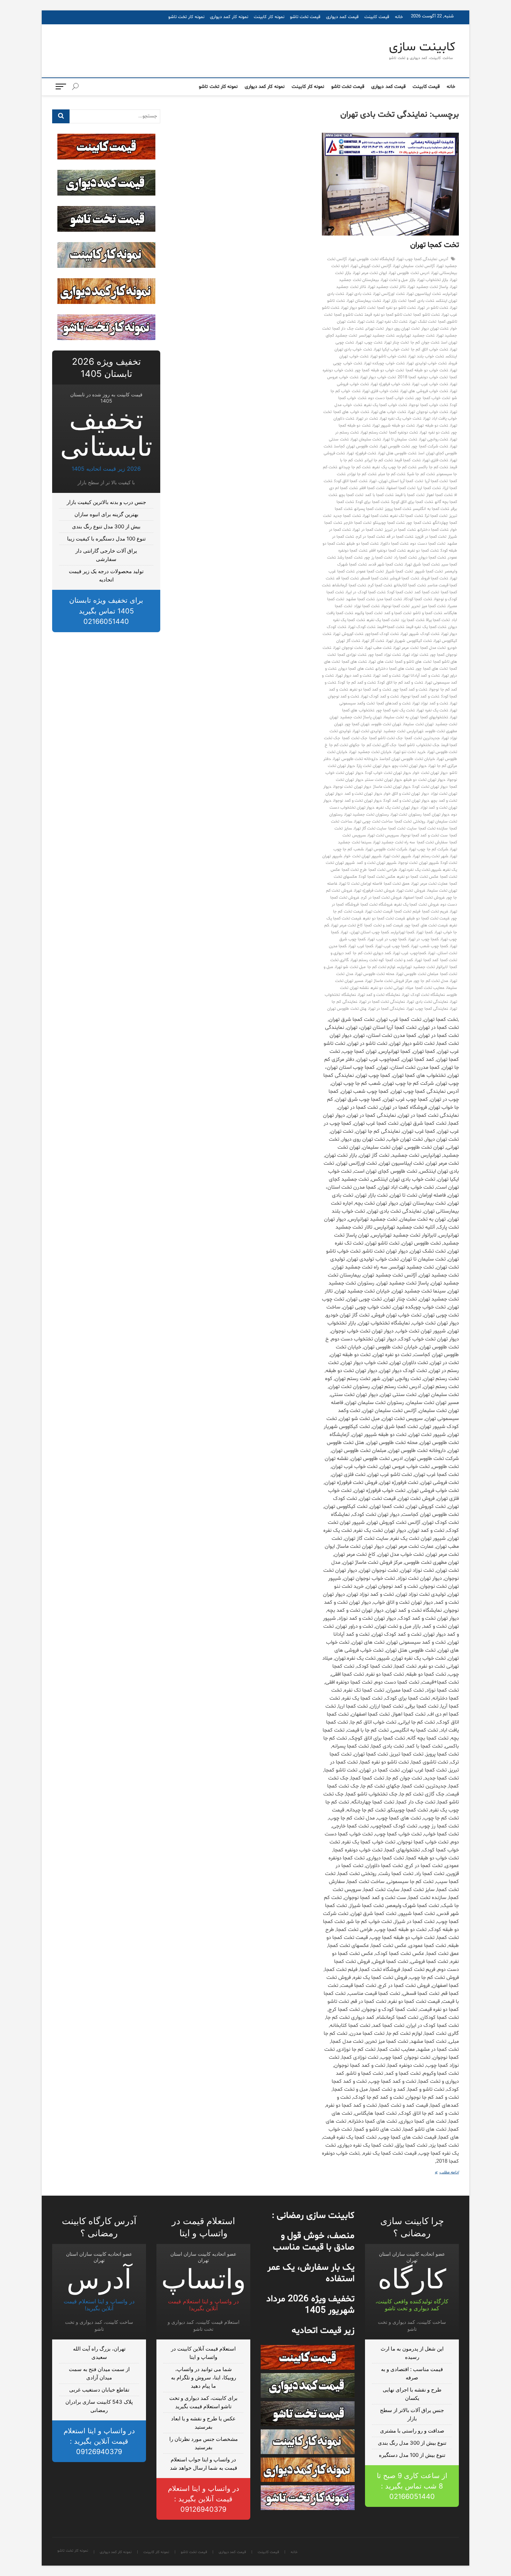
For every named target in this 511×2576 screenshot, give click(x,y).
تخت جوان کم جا (425, 342)
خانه (399, 17)
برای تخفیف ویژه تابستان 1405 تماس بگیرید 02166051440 (106, 611)
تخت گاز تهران (373, 641)
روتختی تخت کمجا (410, 821)
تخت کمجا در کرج (370, 537)
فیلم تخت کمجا (407, 911)
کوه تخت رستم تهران (367, 960)
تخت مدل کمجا (433, 648)
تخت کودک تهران (362, 627)
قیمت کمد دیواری (342, 17)
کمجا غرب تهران (361, 946)
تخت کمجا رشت (350, 558)
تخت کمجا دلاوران (394, 544)
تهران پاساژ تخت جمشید (361, 717)
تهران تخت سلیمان (418, 724)
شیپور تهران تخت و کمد (376, 863)
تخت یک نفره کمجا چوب (396, 710)
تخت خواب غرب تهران (430, 384)
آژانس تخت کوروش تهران (371, 266)
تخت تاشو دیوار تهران (358, 308)
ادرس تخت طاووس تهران (409, 273)
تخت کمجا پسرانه (369, 509)
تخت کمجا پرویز (398, 509)
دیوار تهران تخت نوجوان (352, 787)
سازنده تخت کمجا (433, 828)
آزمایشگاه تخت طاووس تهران (371, 259)
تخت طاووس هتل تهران (397, 453)
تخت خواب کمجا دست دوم (391, 398)
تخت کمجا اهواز (439, 495)
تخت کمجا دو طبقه (363, 544)
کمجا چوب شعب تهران (429, 946)
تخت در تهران (367, 419)
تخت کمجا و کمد (398, 613)
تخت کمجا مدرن (389, 599)
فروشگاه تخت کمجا (376, 905)
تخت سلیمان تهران (366, 439)
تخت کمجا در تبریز (400, 530)
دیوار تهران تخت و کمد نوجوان (357, 801)
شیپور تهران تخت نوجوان (418, 863)
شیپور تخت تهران (397, 856)
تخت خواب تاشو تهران (388, 356)
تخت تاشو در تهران (433, 308)
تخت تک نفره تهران (392, 322)
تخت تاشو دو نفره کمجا (397, 308)
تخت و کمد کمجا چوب (410, 690)
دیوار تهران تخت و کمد (363, 794)
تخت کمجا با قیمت (410, 495)
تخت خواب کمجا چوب (433, 398)
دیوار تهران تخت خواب (430, 773)
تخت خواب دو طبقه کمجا (427, 370)
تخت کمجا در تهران (368, 530)
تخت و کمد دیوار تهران (354, 676)
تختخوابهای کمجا (434, 717)
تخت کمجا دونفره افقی (388, 551)
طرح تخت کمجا (354, 870)
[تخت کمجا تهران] (391, 184)
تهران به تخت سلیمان (401, 717)
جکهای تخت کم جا (345, 745)
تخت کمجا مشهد (360, 599)
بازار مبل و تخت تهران (398, 280)
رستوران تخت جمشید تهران (367, 815)
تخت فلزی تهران (435, 460)
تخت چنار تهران (396, 342)
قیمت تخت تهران (379, 911)
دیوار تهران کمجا (436, 815)
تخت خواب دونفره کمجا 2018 (423, 377)
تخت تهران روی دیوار (403, 329)
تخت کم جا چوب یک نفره (394, 467)
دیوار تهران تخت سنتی (384, 780)
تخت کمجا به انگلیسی (431, 509)
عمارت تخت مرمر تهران (429, 884)
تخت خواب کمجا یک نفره (386, 405)
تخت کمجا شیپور (429, 571)
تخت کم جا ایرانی (379, 460)
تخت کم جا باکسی (433, 467)
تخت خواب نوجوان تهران (428, 412)
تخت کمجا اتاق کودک (351, 481)
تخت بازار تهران (395, 301)
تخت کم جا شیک (421, 474)
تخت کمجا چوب (419, 523)
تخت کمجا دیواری (432, 558)
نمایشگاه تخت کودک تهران (423, 995)
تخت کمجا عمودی (370, 571)
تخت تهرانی (375, 329)
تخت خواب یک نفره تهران (401, 419)
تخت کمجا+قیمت (391, 627)
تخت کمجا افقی (372, 488)
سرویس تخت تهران (383, 835)
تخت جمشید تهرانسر (377, 336)
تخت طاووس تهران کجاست (356, 446)
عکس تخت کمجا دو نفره (418, 877)
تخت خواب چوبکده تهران (384, 363)
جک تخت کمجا (355, 738)
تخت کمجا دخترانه (433, 530)
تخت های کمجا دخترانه (395, 669)
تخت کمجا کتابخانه (410, 585)
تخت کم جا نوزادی (362, 474)
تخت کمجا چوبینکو (389, 523)
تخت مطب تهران (378, 648)
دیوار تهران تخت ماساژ (392, 787)
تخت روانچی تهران (433, 439)
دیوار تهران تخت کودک (430, 787)
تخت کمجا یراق (438, 620)
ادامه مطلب (445, 2173)
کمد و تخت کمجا (399, 960)
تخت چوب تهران (369, 342)
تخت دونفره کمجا (403, 432)
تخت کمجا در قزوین (431, 537)
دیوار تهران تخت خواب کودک (388, 773)
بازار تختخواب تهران (433, 280)
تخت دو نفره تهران (435, 432)
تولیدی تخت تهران (367, 731)
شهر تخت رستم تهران (430, 856)
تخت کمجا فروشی (404, 578)
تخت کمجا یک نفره (383, 620)
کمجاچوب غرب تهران (409, 953)
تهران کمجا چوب (357, 724)
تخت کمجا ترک (436, 516)
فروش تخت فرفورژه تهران (374, 891)
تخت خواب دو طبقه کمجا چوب (379, 370)
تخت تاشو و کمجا (349, 315)
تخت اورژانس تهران (389, 294)
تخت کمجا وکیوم (368, 613)
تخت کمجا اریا (429, 488)
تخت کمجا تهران (435, 245)
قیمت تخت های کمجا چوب (426, 925)
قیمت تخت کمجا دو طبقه (428, 918)
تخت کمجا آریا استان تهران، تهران (396, 481)
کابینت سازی (422, 48)
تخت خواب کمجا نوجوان (428, 405)
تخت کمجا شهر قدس (386, 564)
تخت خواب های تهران (389, 412)
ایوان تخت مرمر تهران (370, 273)
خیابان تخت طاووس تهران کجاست (407, 759)
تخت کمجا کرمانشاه (349, 585)
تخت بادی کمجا (421, 301)
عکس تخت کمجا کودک (377, 877)
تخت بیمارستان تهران (364, 301)
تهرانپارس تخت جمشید (403, 731)
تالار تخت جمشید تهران (387, 287)
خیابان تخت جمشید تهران (370, 752)
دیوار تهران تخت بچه (409, 766)
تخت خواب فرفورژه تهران (391, 384)
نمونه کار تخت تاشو (186, 17)
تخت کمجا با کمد (379, 495)
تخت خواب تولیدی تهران (427, 363)
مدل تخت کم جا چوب (431, 981)
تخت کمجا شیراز (399, 571)
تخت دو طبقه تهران (432, 426)
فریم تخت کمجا (435, 911)
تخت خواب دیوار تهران (378, 377)
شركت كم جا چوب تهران (428, 849)
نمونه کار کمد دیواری (229, 17)
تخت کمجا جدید (347, 516)
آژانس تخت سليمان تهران (414, 266)
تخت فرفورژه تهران (361, 453)
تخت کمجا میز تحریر (428, 606)
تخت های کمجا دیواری (356, 669)
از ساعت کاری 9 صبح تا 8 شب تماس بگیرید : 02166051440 (412, 2486)
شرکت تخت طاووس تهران (386, 849)
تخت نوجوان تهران (348, 648)
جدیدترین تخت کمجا (422, 738)
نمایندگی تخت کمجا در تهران (382, 1002)
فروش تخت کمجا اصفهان (424, 898)
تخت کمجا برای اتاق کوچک (412, 502)
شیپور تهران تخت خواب (363, 856)
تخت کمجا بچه (351, 495)
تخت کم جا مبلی (392, 474)
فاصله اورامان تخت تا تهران (360, 884)
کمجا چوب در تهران (423, 939)
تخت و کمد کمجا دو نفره (370, 690)
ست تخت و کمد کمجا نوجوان (424, 835)
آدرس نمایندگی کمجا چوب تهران (422, 259)
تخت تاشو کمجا (426, 315)
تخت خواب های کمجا (351, 412)
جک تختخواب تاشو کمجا (419, 745)
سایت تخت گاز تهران (370, 828)
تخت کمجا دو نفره (423, 551)
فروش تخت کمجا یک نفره (416, 905)
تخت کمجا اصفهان (401, 488)
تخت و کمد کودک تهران (380, 696)
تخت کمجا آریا (436, 481)
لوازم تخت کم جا (382, 967)
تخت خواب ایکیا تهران (392, 349)
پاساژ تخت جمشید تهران (428, 287)
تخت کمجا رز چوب (378, 558)
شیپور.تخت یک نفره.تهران (420, 870)
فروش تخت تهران (411, 891)
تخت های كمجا (354, 662)
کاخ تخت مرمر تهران (347, 925)
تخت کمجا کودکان (418, 599)
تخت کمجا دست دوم (428, 544)
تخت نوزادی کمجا (352, 655)
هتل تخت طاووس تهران (347, 1009)
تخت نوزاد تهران (415, 655)
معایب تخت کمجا (430, 988)
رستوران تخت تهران (406, 815)
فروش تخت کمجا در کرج (381, 898)
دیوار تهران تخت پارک (374, 766)
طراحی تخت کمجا (383, 870)
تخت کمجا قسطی (374, 578)
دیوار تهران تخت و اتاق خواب (406, 794)
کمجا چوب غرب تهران (392, 946)
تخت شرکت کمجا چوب (430, 446)
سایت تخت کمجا (402, 828)
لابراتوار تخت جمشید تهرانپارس (422, 967)
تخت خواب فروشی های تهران (424, 391)
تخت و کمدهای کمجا (394, 703)
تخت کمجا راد (405, 558)
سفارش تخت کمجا (432, 842)
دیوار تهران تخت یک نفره (397, 808)
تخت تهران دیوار (435, 329)
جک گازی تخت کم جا (379, 745)
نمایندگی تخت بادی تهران (427, 1002)
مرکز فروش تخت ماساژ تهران (388, 981)
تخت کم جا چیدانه (355, 467)
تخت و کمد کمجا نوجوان (420, 696)
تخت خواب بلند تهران (426, 356)
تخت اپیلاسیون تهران (424, 294)
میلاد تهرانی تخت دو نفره (392, 988)
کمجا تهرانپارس (403, 932)
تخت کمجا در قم (400, 537)
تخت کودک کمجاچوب (382, 634)
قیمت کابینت (377, 17)
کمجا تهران (424, 932)
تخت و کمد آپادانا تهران (421, 676)
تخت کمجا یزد (412, 620)
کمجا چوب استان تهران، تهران (365, 932)
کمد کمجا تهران (426, 960)
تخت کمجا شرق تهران (422, 564)
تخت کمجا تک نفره (407, 516)
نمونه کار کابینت (269, 17)
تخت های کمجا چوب (432, 669)
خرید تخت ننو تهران (409, 752)
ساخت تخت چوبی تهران (374, 821)
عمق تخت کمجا (397, 884)
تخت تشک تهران (423, 322)
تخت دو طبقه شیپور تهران (394, 426)
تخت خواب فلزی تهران (380, 391)
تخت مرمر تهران (406, 648)
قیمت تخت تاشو (305, 17)
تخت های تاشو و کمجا (413, 662)
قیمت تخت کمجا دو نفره (384, 918)
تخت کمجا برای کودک (372, 502)
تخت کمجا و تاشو (428, 613)
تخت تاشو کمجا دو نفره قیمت (388, 315)
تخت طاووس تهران (395, 446)
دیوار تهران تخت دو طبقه (424, 780)
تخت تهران (366, 322)
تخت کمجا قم (347, 578)
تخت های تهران (381, 662)
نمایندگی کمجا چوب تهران (427, 1009)
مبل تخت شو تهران (350, 967)
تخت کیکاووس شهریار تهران (409, 641)
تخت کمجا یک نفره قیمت (426, 627)
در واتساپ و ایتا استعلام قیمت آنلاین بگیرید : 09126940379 (204, 2499)
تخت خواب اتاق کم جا (429, 349)
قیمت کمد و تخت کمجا (384, 925)
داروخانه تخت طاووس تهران (355, 759)
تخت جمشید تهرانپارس (415, 336)
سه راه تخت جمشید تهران (394, 842)
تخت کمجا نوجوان (395, 606)
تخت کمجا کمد (427, 592)
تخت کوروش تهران (348, 634)
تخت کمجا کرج (380, 585)
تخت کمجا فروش (435, 578)
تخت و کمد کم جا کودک (357, 683)
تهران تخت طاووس (386, 724)
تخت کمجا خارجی (358, 523)
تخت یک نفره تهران (432, 710)
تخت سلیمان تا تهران (400, 439)
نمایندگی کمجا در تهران (387, 1009)
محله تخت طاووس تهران (375, 974)
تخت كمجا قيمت (407, 460)
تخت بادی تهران (359, 294)
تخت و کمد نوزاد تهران (430, 703)
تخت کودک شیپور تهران (420, 634)
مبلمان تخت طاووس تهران (417, 974)
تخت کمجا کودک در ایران (366, 592)
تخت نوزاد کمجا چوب (385, 655)
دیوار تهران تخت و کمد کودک (406, 801)
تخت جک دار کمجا (348, 329)
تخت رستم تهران (374, 432)
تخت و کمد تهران (387, 676)
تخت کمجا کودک (400, 592)
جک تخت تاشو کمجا (386, 738)
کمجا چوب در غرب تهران (387, 939)
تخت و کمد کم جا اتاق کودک (400, 683)
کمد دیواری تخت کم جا (372, 953)
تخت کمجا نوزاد (367, 606)
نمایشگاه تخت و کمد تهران (379, 995)
